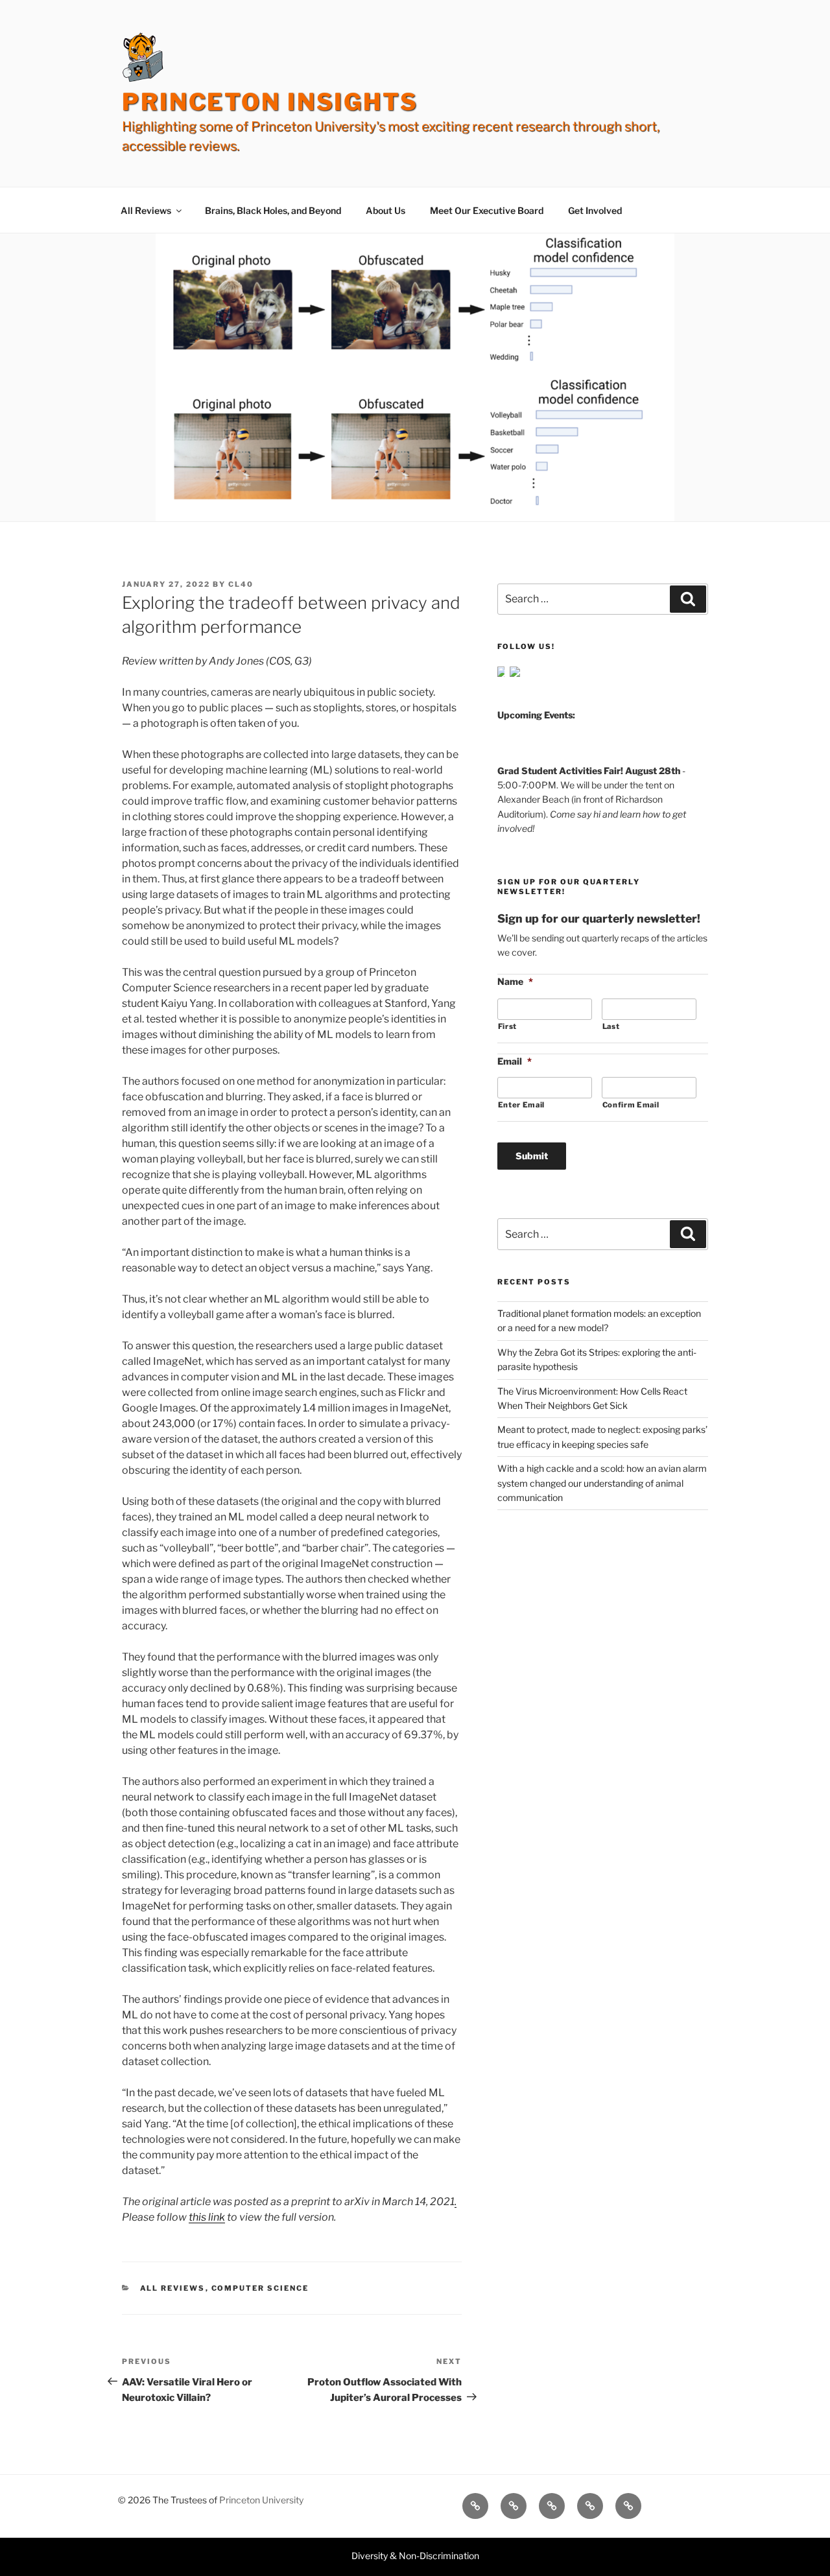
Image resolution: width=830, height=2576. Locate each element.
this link (207, 2217)
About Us (385, 210)
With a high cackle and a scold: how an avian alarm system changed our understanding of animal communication (602, 1483)
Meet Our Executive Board (487, 210)
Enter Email (521, 1105)
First (507, 1026)
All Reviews (146, 210)
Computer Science (260, 2288)
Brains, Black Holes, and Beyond (273, 210)
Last (611, 1026)
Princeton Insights (270, 102)
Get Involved (595, 210)
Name (515, 981)
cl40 (241, 584)
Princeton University (261, 2500)
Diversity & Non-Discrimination (415, 2556)
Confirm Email (631, 1105)
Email (515, 1061)
